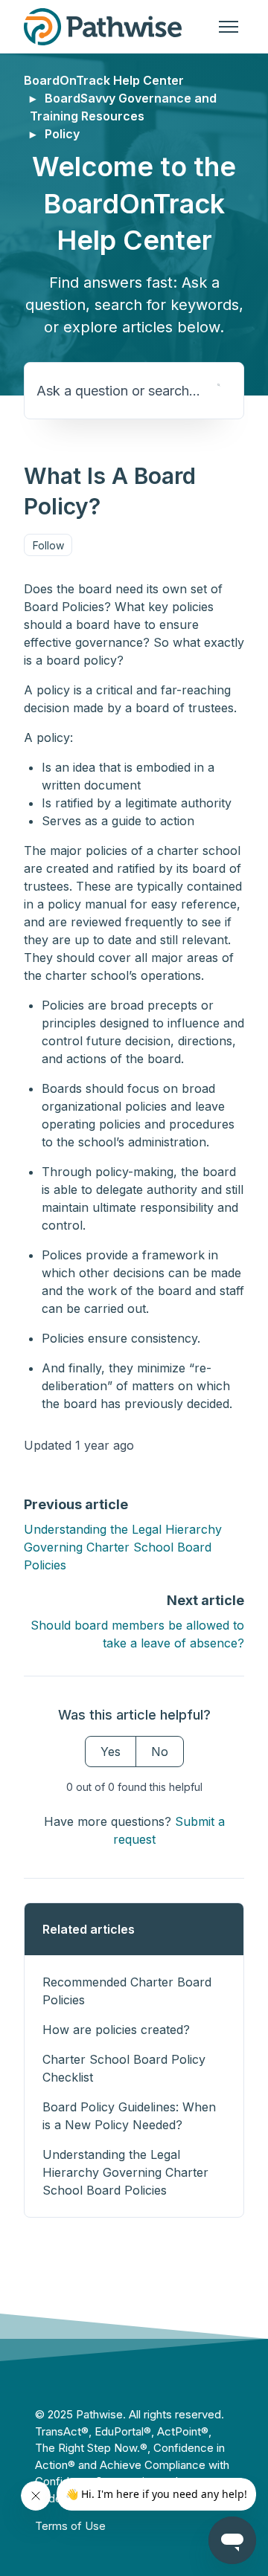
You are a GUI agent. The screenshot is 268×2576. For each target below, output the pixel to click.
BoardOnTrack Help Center (104, 80)
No (160, 1752)
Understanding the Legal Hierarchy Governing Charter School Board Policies (123, 1547)
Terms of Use (70, 2526)
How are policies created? (116, 2030)
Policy (62, 134)
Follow (48, 545)
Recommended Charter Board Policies (127, 1991)
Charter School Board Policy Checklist (124, 2068)
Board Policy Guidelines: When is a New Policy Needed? (129, 2116)
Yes (111, 1752)
